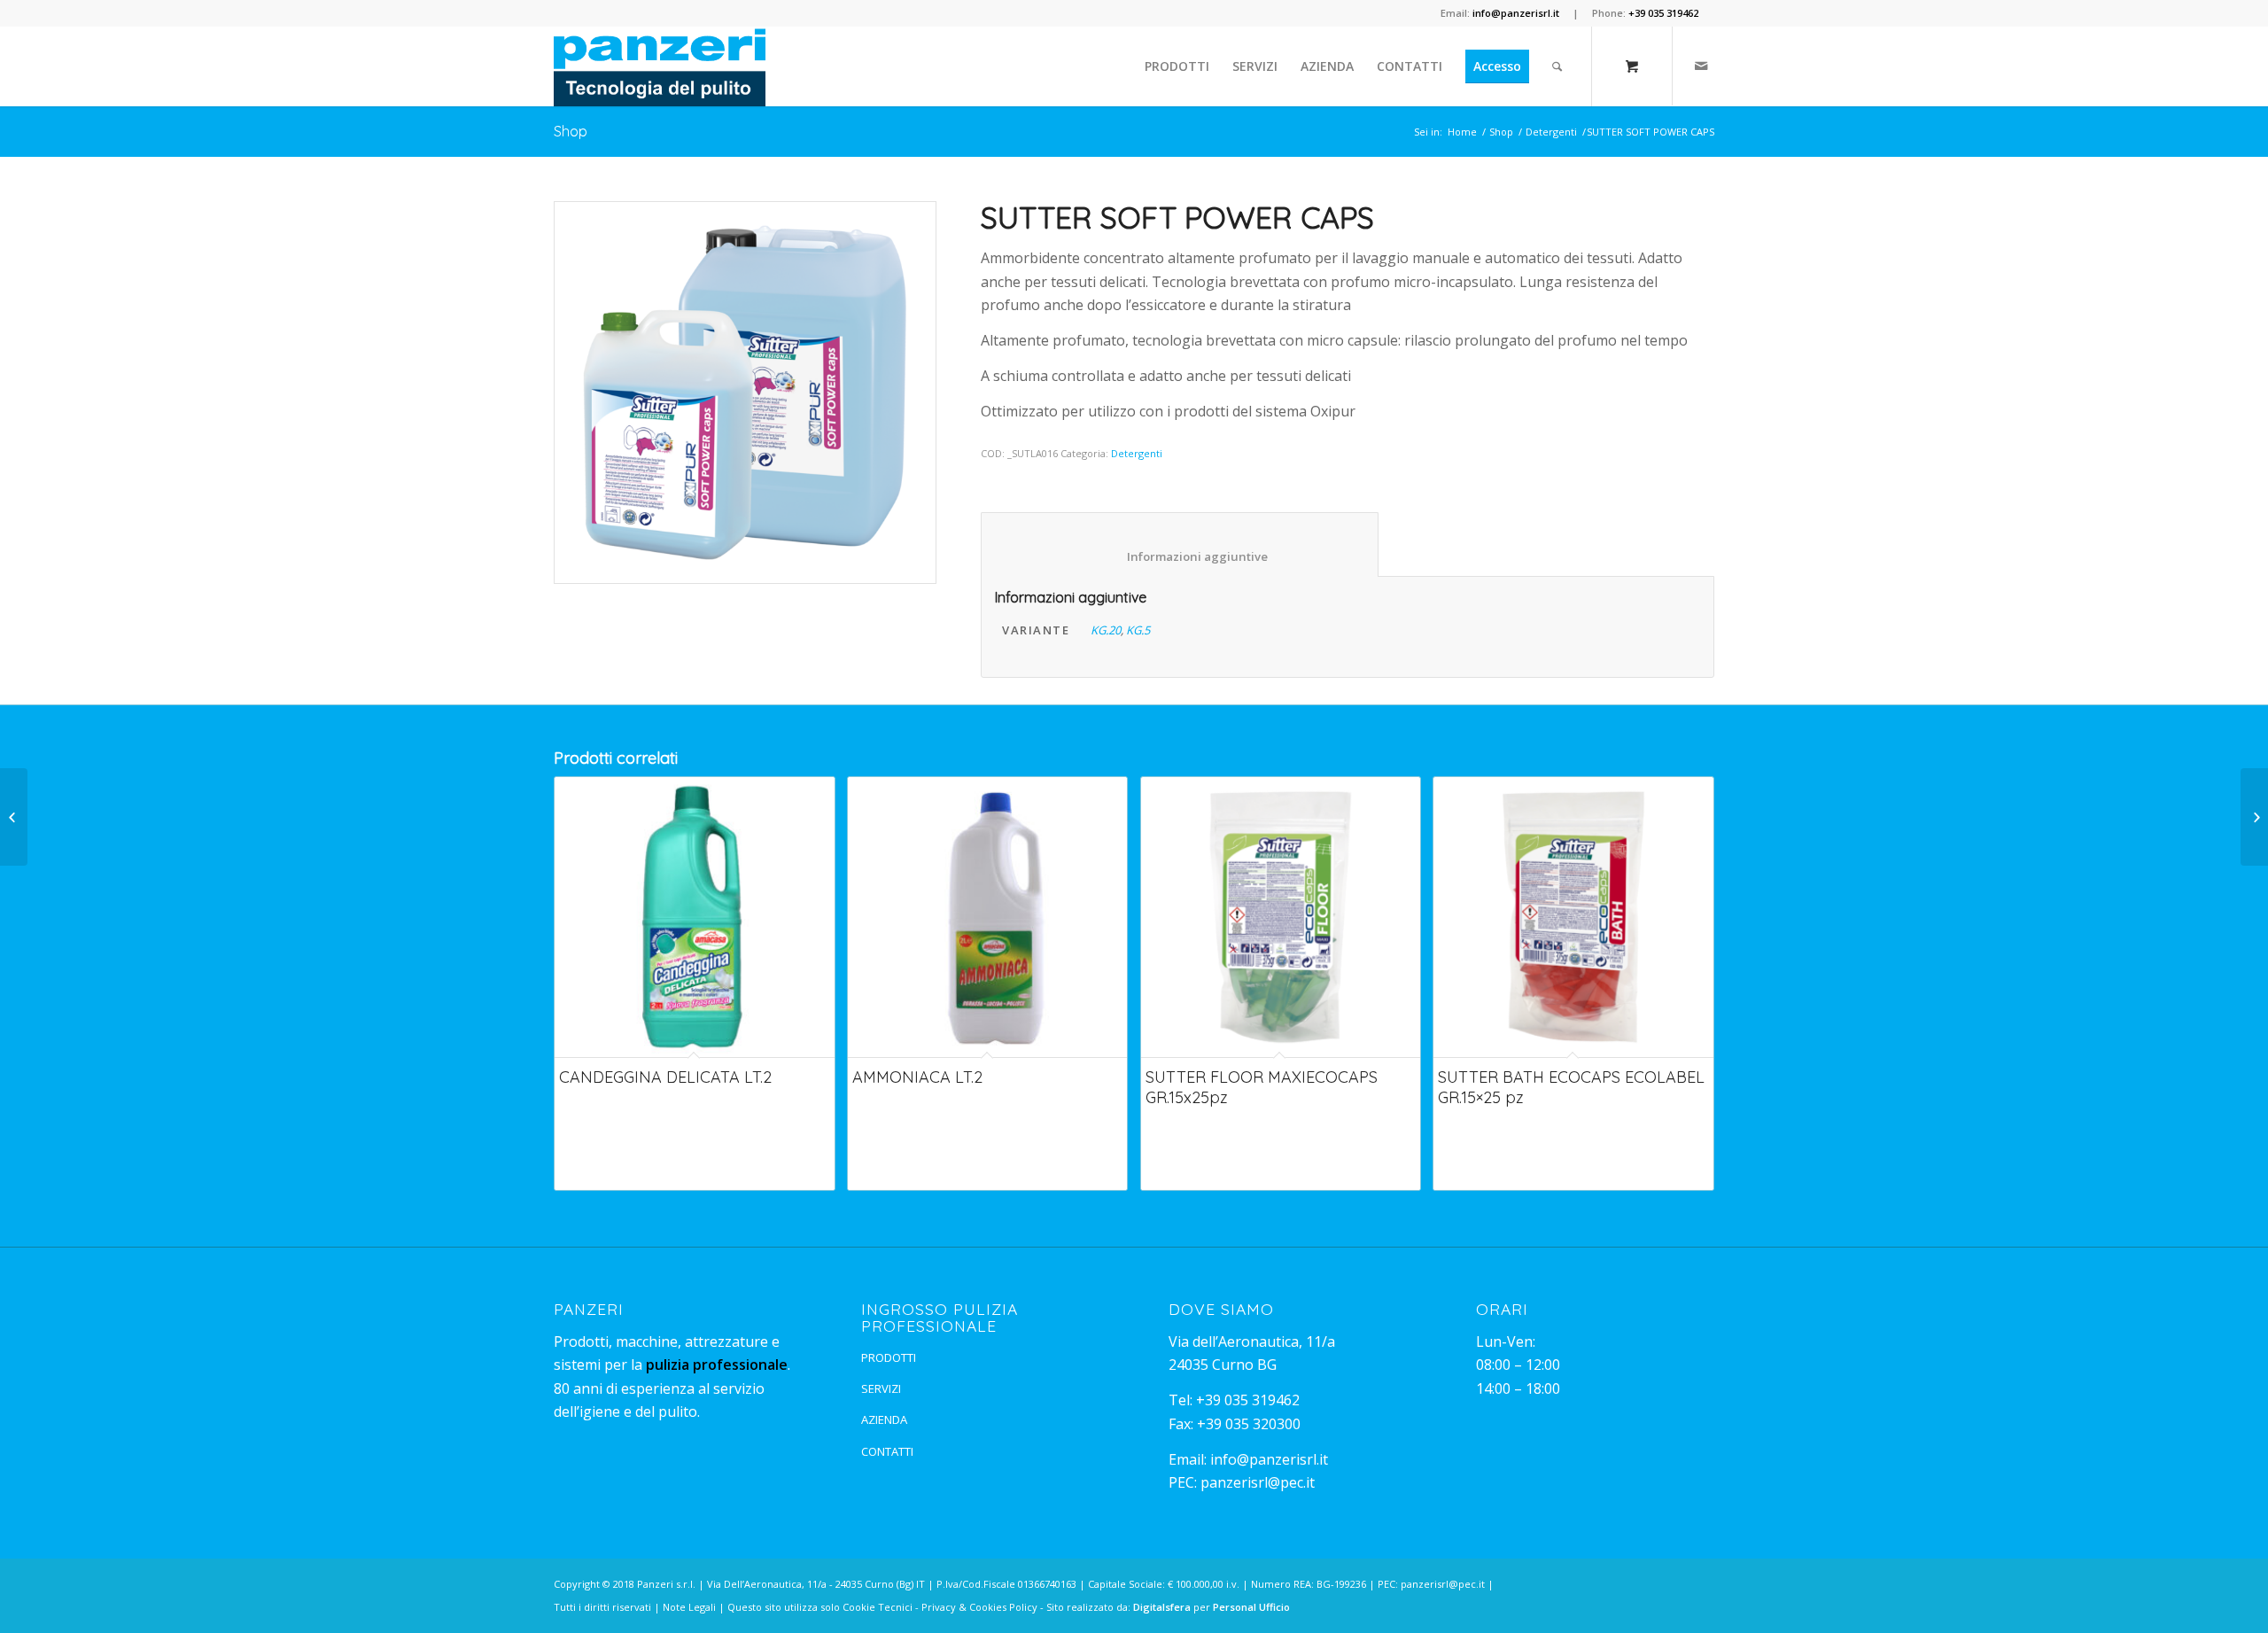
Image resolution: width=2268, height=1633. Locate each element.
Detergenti (1551, 132)
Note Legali (689, 1607)
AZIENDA (884, 1419)
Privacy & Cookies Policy (979, 1607)
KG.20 (1106, 630)
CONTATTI (887, 1451)
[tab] (1180, 544)
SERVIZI (881, 1388)
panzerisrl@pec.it (1258, 1482)
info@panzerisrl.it (1269, 1459)
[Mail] (1701, 66)
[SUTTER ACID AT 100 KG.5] (2254, 817)
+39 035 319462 (1248, 1400)
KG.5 (1138, 630)
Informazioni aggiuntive (1180, 556)
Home (1462, 132)
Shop (571, 131)
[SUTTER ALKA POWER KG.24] (14, 817)
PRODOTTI (889, 1357)
